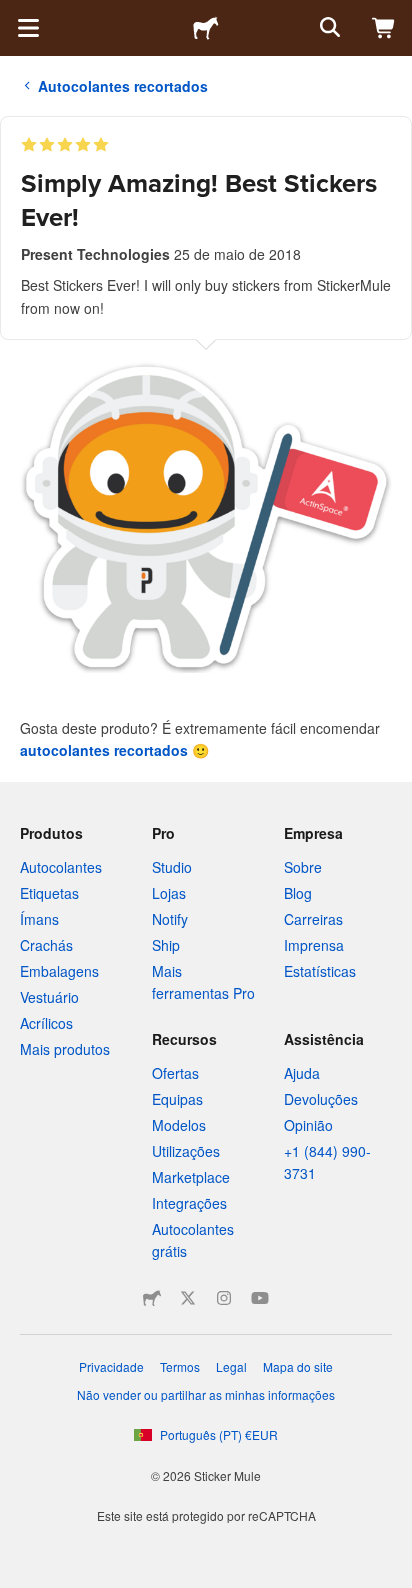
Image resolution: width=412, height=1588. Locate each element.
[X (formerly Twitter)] (188, 1298)
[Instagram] (224, 1298)
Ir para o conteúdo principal (15, 15)
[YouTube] (260, 1298)
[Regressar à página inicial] (206, 28)
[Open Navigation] (28, 28)
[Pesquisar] (328, 28)
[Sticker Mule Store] (152, 1298)
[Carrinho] (384, 28)
